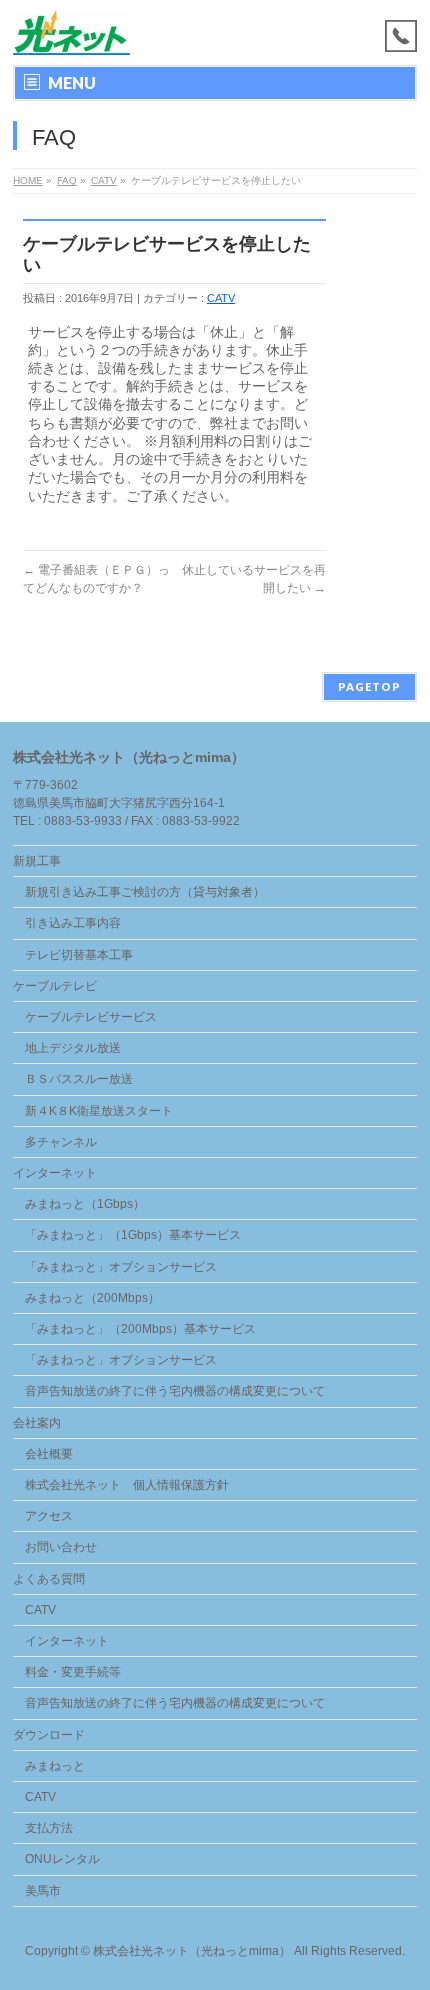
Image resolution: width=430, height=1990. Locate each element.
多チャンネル (61, 1142)
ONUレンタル (62, 1859)
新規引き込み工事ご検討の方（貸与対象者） (145, 892)
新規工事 (37, 861)
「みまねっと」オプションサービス (121, 1267)
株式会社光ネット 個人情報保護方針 (127, 1485)
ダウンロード (49, 1735)
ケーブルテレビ (55, 986)
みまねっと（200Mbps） (92, 1298)
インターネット (55, 1173)
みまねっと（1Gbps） (85, 1204)
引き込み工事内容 (73, 923)
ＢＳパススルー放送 (79, 1079)
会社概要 (49, 1454)
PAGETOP (369, 686)
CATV (221, 298)
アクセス (49, 1516)
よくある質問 (49, 1579)
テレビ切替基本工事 (79, 955)
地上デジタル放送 (73, 1048)
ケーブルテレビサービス (91, 1017)
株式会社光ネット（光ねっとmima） (192, 1951)
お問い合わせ (61, 1547)
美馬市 (43, 1891)
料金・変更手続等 (73, 1672)
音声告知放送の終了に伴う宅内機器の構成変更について (175, 1391)
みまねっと (55, 1766)
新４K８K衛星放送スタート (99, 1111)
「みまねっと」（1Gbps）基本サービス (133, 1235)
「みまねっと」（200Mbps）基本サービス (140, 1329)
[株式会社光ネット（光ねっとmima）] (71, 32)
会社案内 (37, 1423)
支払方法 (49, 1828)
